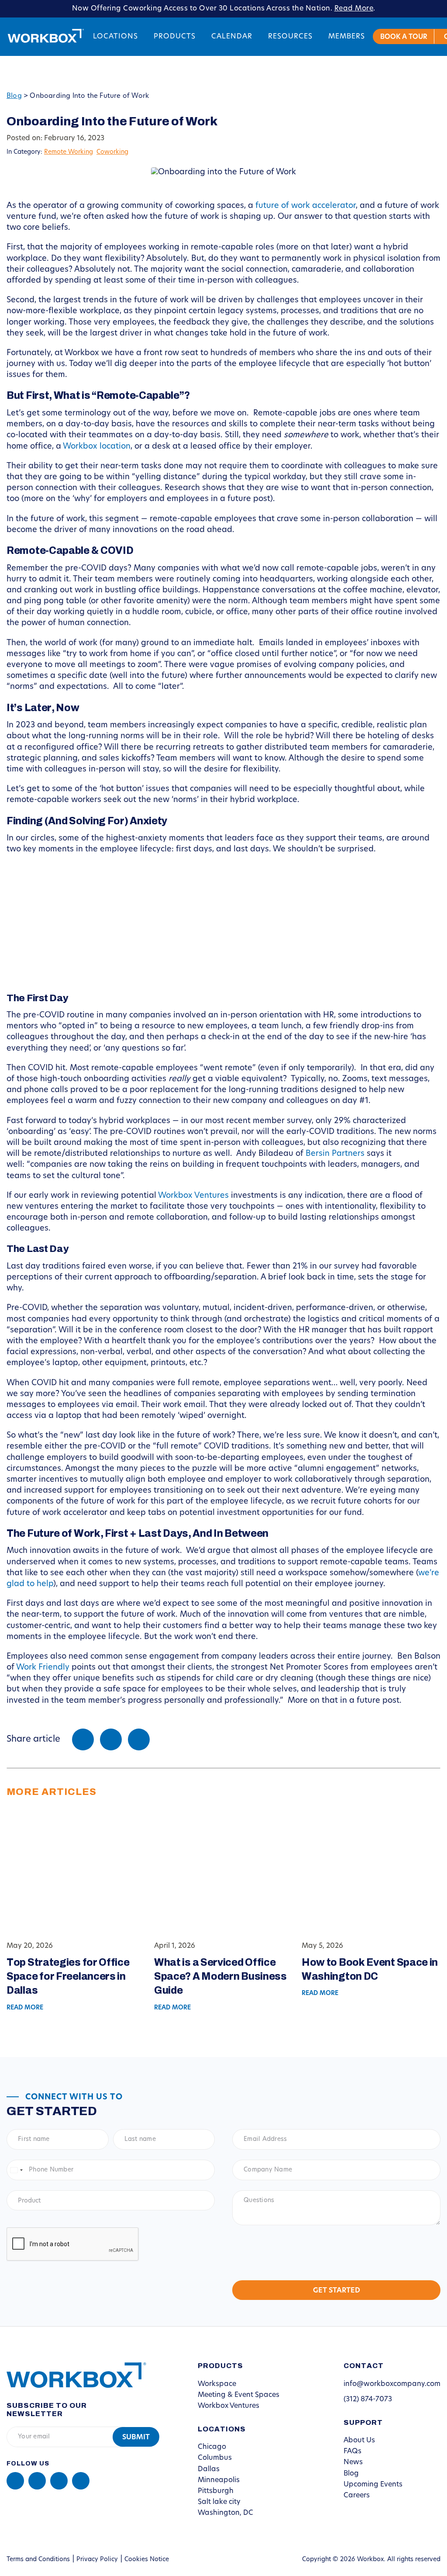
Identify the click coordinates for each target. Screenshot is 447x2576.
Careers (357, 2496)
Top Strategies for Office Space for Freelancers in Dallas (68, 1976)
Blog (14, 96)
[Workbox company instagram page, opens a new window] (59, 2481)
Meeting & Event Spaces (239, 2395)
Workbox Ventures (193, 1196)
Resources (290, 37)
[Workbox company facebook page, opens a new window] (37, 2481)
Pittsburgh (216, 2491)
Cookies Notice (147, 2560)
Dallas (209, 2469)
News (353, 2462)
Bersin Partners (335, 1154)
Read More (354, 9)
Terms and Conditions (38, 2560)
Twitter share (111, 1739)
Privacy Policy (97, 2560)
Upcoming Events (373, 2485)
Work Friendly (43, 1668)
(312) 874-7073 (368, 2400)
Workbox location (97, 447)
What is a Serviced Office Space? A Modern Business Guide (220, 1976)
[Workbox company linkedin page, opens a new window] (15, 2481)
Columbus (215, 2458)
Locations (115, 37)
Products (175, 37)
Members (347, 37)
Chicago (212, 2447)
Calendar (232, 37)
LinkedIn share (139, 1739)
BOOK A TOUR (404, 37)
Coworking (112, 152)
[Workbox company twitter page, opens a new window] (81, 2481)
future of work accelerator (306, 206)
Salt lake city (219, 2502)
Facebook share (83, 1739)
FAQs (352, 2452)
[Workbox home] (70, 2375)
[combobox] (16, 2170)
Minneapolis (219, 2480)
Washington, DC (225, 2513)
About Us (359, 2441)
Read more (25, 2008)
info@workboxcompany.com (392, 2384)
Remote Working (69, 152)
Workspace (217, 2384)
